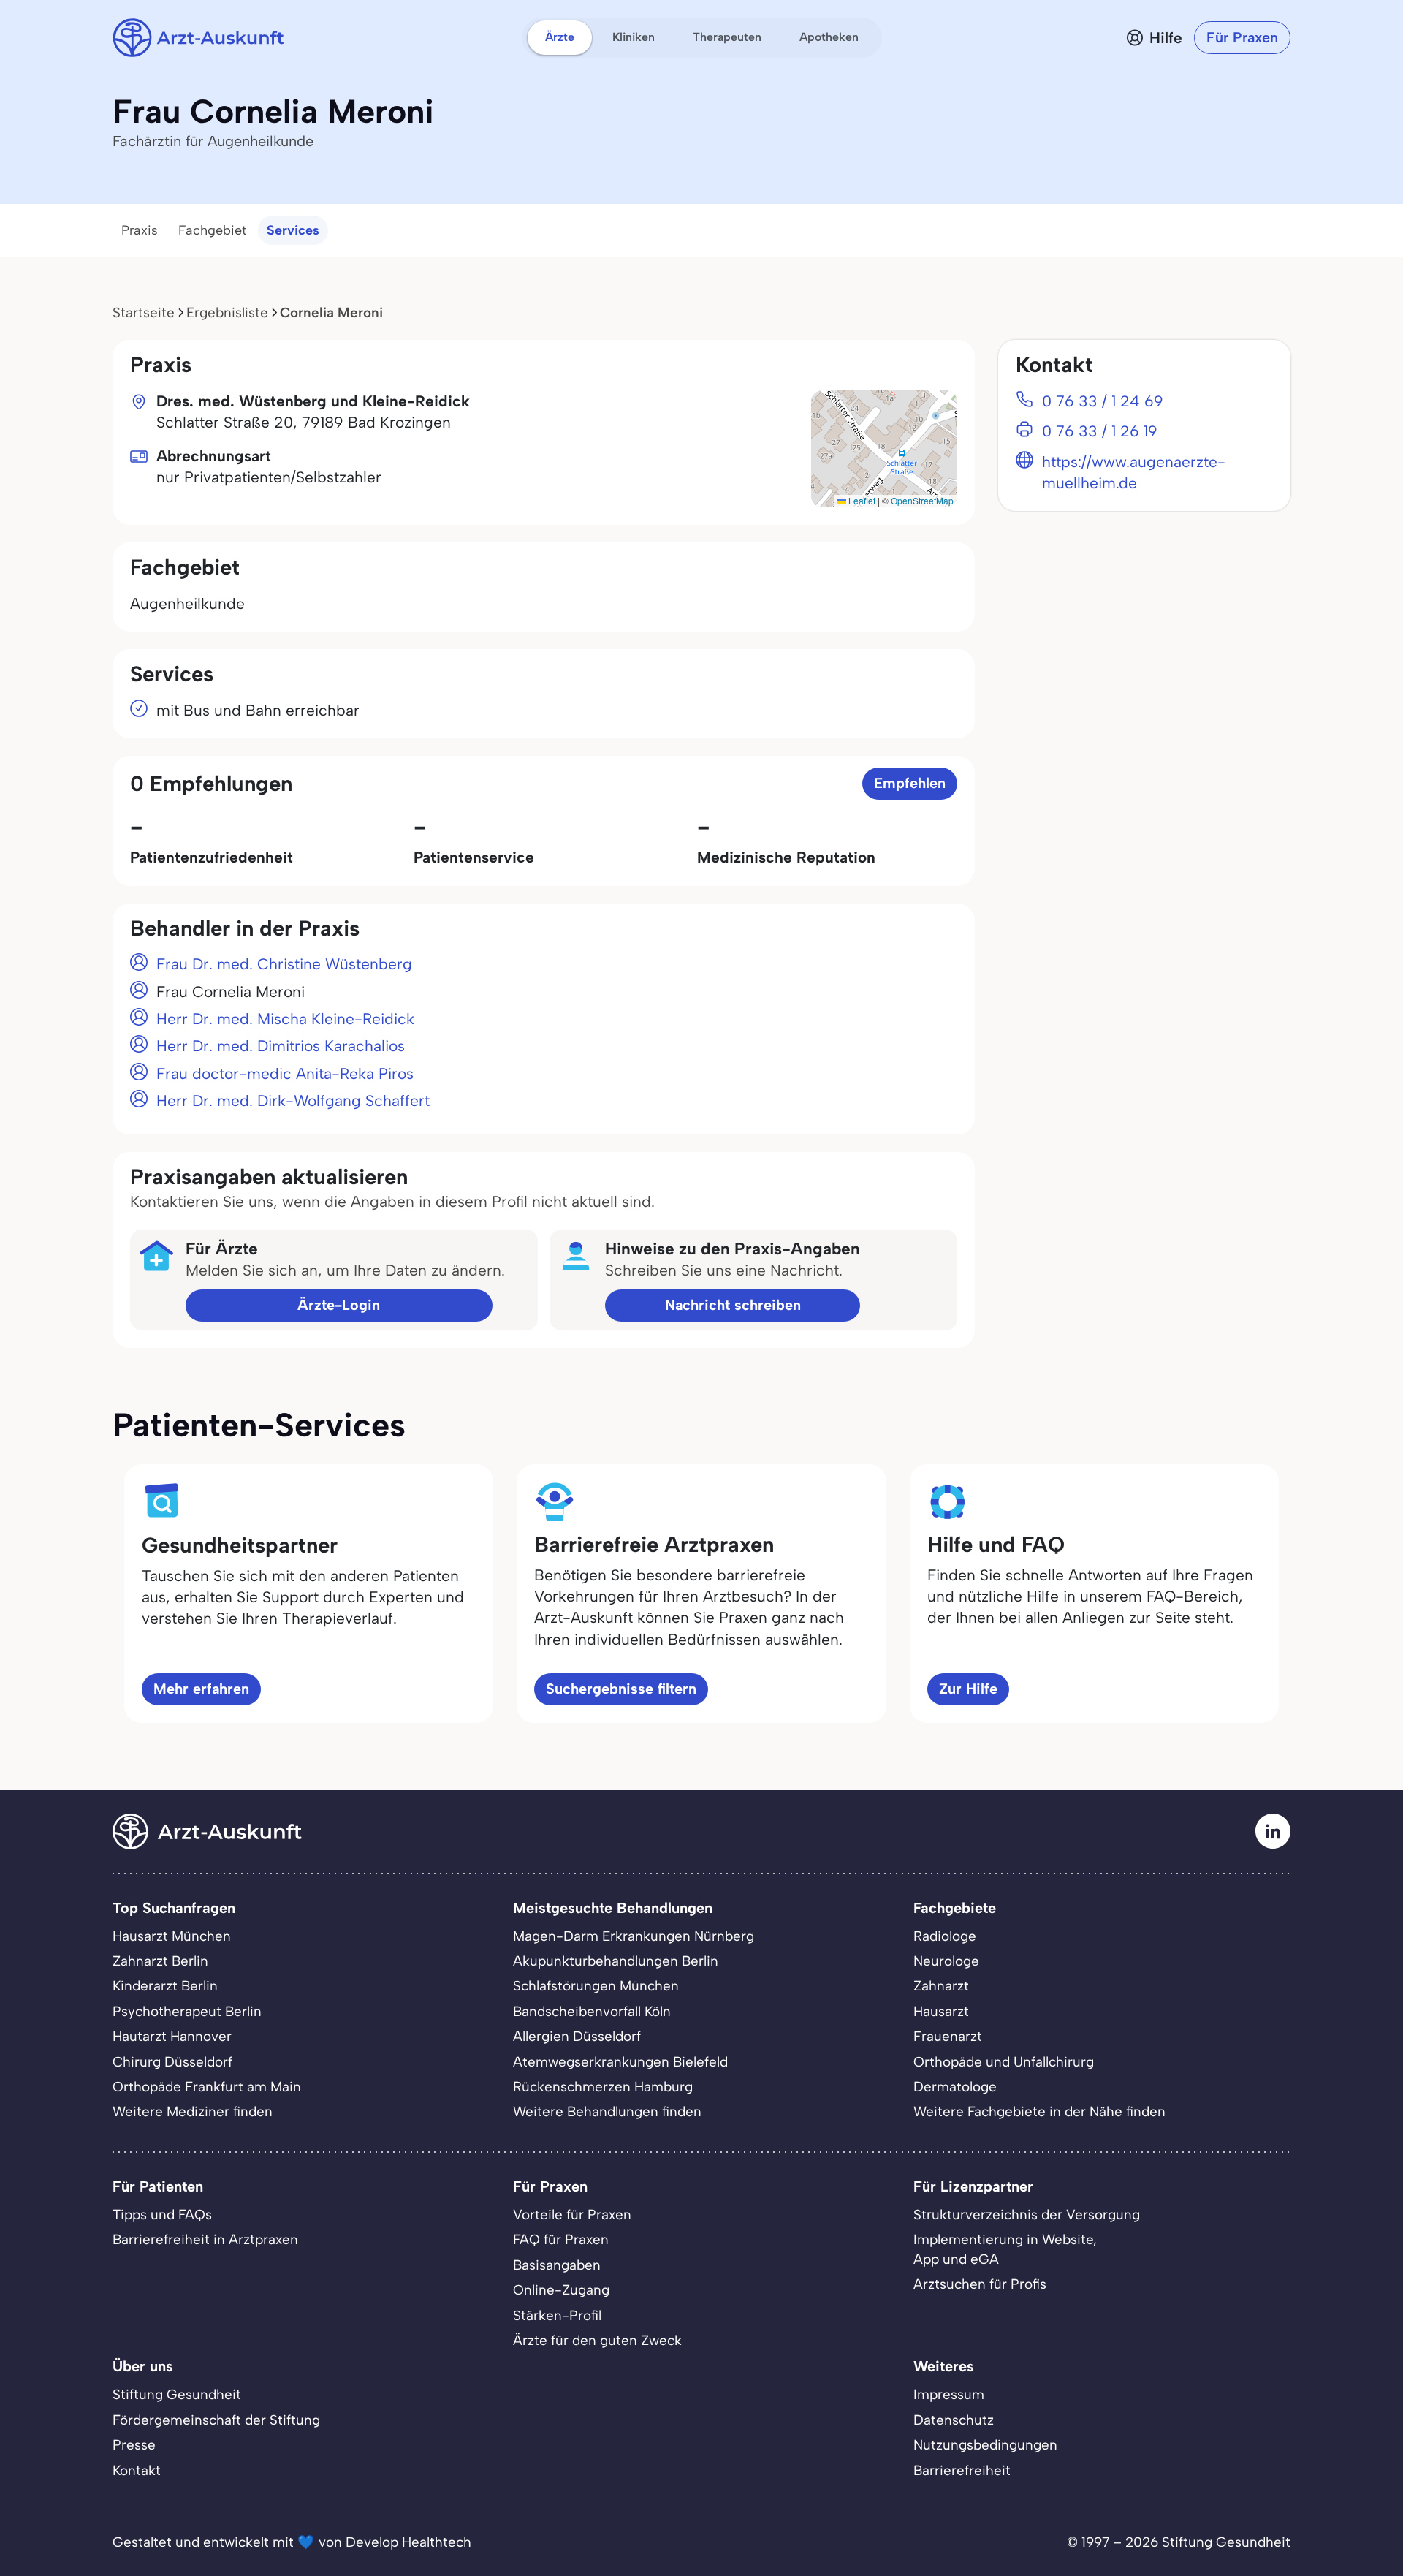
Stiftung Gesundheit (177, 2394)
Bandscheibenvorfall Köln (592, 2011)
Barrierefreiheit (962, 2470)
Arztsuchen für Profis (980, 2284)
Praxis (140, 230)
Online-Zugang (561, 2290)
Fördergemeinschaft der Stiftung (216, 2420)
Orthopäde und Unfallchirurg (1004, 2062)
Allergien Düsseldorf (577, 2036)
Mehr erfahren (201, 1689)
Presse (134, 2445)
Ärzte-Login (339, 1305)
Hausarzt (941, 2011)
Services (293, 230)
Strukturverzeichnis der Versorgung (1027, 2215)
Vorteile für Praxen (572, 2215)
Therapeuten (727, 37)
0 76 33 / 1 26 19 (1100, 431)
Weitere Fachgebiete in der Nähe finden (1039, 2111)
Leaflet (861, 500)
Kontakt (137, 2470)
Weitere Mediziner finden (193, 2111)
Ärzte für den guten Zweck (597, 2340)
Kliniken (634, 37)
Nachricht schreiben (733, 1305)
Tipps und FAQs (162, 2215)
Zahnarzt (941, 1986)
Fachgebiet (212, 230)
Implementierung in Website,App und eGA (1005, 2249)
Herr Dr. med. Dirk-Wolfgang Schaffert (293, 1101)
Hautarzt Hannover (172, 2036)
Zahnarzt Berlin (160, 1961)
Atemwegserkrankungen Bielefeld (620, 2062)
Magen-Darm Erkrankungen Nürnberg (634, 1936)
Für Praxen (1242, 37)
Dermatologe (955, 2087)
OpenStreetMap (922, 500)
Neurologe (946, 1961)
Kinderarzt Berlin (165, 1986)
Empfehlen (910, 783)
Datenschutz (954, 2420)
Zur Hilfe (968, 1689)
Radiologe (945, 1936)
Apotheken (829, 37)
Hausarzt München (172, 1936)
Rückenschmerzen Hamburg (603, 2087)
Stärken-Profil (557, 2315)
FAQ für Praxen (561, 2239)
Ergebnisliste (227, 312)
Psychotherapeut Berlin (187, 2011)
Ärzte (560, 37)
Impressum (949, 2394)
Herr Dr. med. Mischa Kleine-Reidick (285, 1019)
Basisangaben (557, 2265)
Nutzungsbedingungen (985, 2445)
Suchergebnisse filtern (621, 1689)
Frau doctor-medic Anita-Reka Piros (285, 1073)
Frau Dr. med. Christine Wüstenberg (284, 964)
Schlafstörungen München (596, 1986)
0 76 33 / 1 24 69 (1103, 401)
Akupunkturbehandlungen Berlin (616, 1961)
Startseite (144, 312)
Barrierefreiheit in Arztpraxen (205, 2239)
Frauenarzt (948, 2036)
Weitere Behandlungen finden (607, 2111)
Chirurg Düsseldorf (172, 2062)
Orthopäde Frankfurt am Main (207, 2087)
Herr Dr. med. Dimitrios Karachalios (281, 1046)
